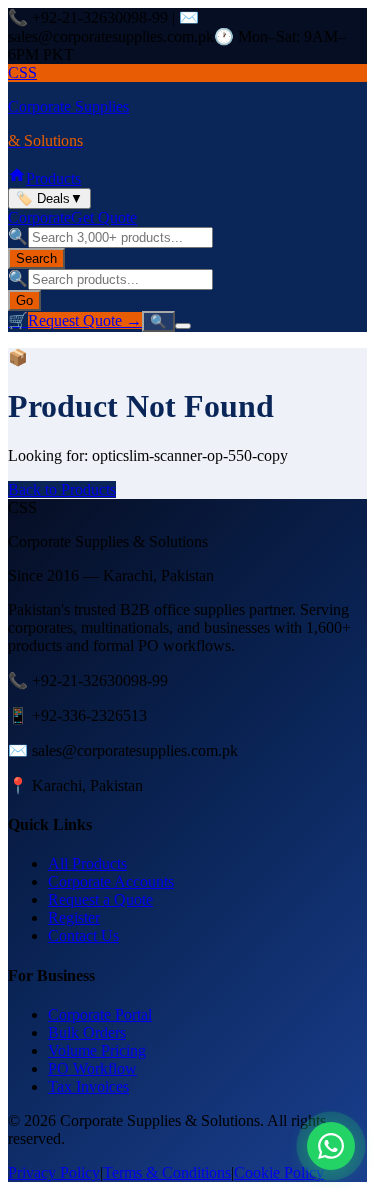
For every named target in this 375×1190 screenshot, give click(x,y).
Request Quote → (85, 320)
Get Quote (104, 217)
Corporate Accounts (111, 881)
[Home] (17, 178)
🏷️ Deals (49, 198)
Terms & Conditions (167, 1172)
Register (74, 917)
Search (36, 258)
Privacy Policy (54, 1172)
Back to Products (62, 489)
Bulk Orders (87, 1032)
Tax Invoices (88, 1086)
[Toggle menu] (183, 326)
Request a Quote (100, 899)
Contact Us (83, 935)
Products (53, 178)
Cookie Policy (279, 1172)
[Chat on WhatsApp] (331, 1146)
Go (24, 300)
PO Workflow (92, 1068)
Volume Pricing (97, 1050)
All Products (87, 863)
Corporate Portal (100, 1014)
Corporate (39, 217)
